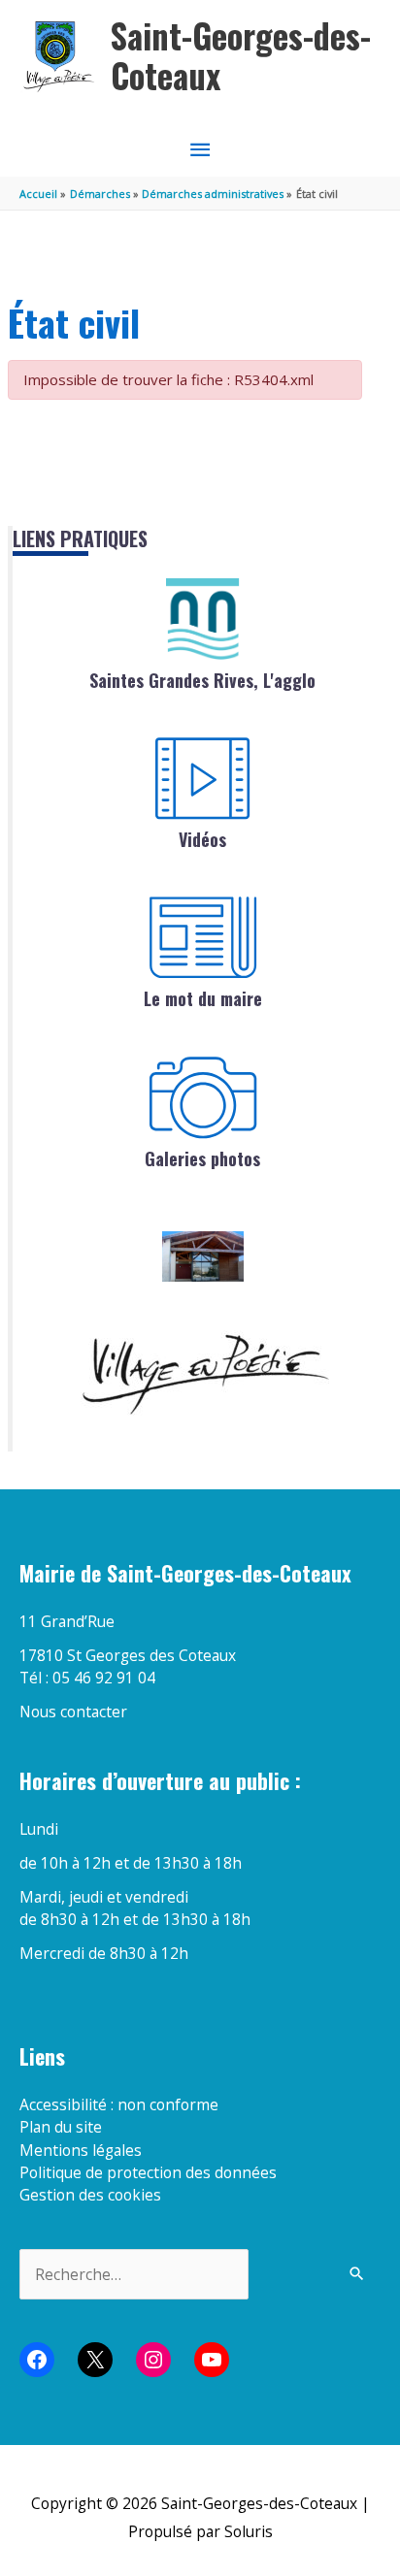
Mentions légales (81, 2150)
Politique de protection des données (148, 2172)
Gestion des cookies (90, 2195)
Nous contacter (73, 1712)
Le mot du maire (203, 998)
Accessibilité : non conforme (119, 2104)
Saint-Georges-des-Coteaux (241, 56)
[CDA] (203, 619)
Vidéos (202, 839)
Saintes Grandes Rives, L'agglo (202, 680)
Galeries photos (202, 1158)
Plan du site (61, 2127)
